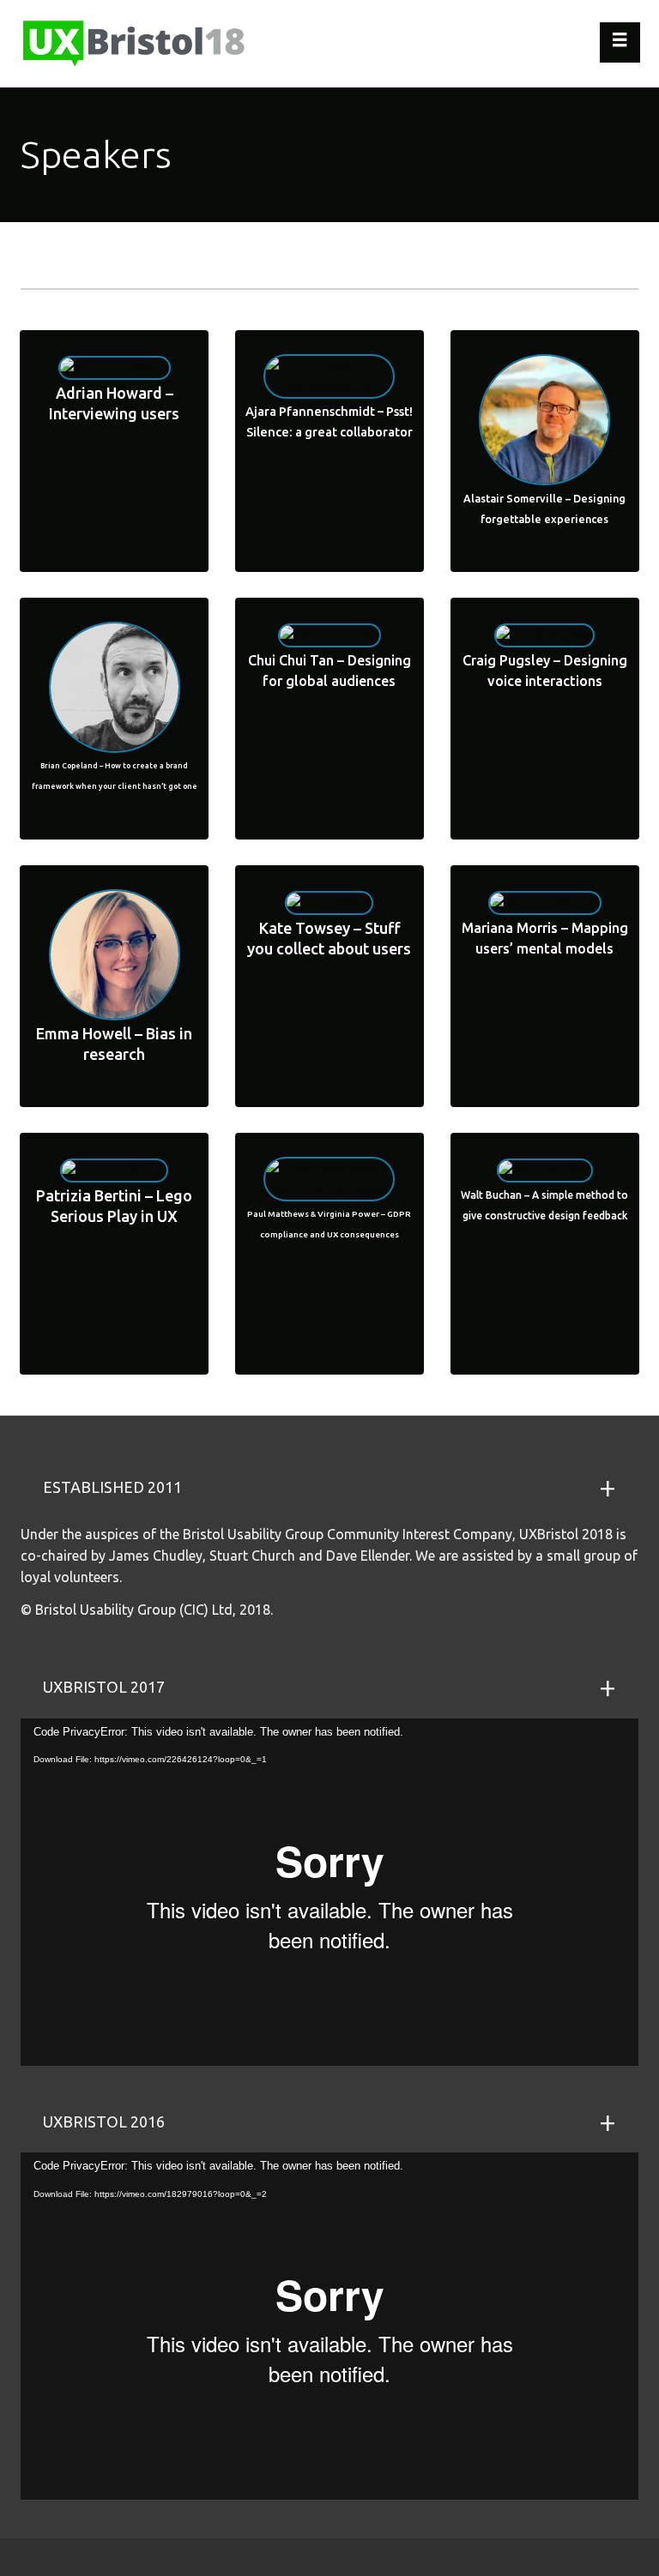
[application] (329, 1892)
